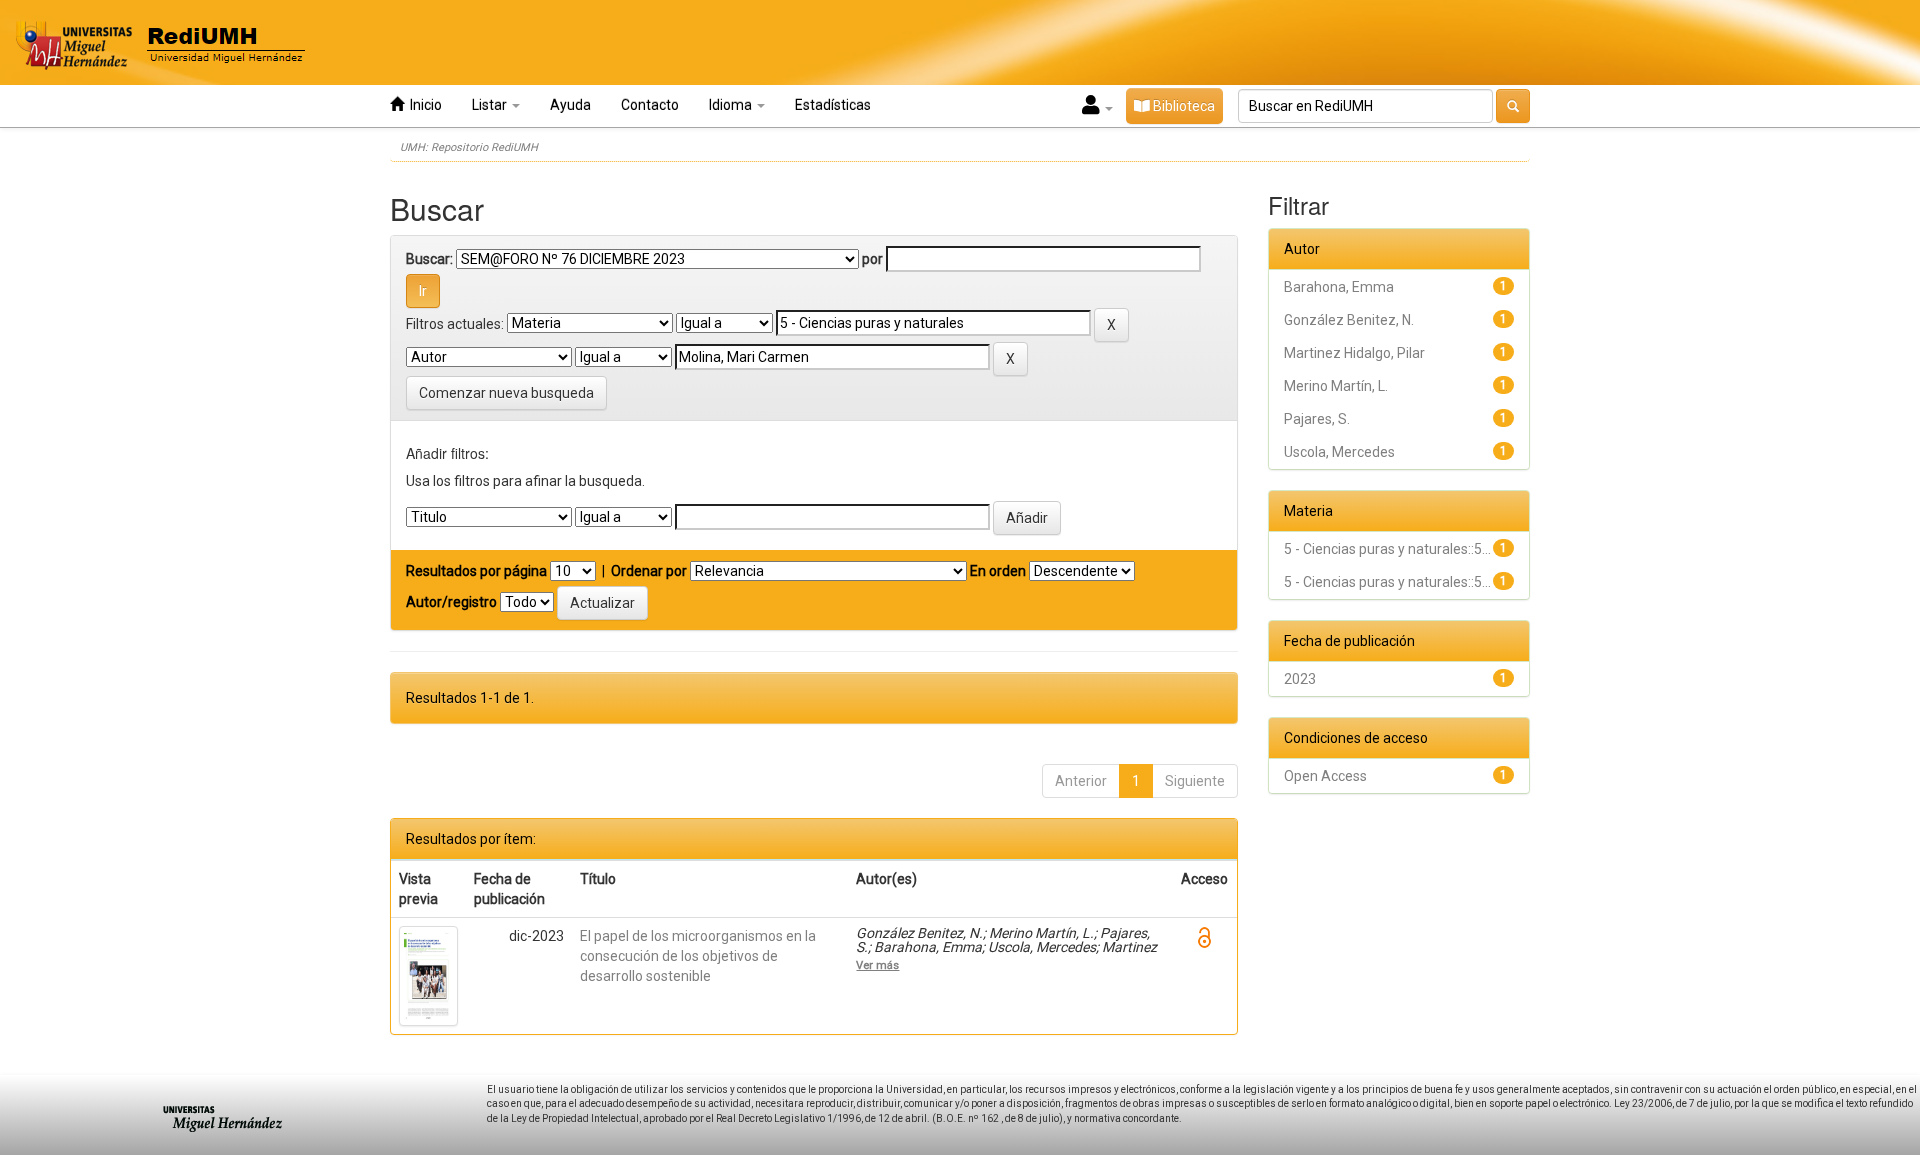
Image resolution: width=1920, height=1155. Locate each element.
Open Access (1325, 776)
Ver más (877, 965)
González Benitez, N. (1349, 320)
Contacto (650, 105)
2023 (1300, 679)
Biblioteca (1182, 106)
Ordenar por (649, 571)
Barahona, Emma (1339, 287)
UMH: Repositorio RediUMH (469, 147)
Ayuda (570, 105)
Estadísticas (833, 105)
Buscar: (429, 259)
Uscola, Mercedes (1339, 452)
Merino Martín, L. (1336, 386)
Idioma (732, 105)
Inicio (423, 105)
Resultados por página (476, 571)
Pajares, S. (1317, 419)
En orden (998, 571)
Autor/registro (451, 602)
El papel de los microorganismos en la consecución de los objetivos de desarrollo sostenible (698, 956)
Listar (491, 105)
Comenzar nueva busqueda (506, 393)
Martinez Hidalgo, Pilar (1354, 353)
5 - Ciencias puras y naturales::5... (1387, 549)
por (872, 259)
